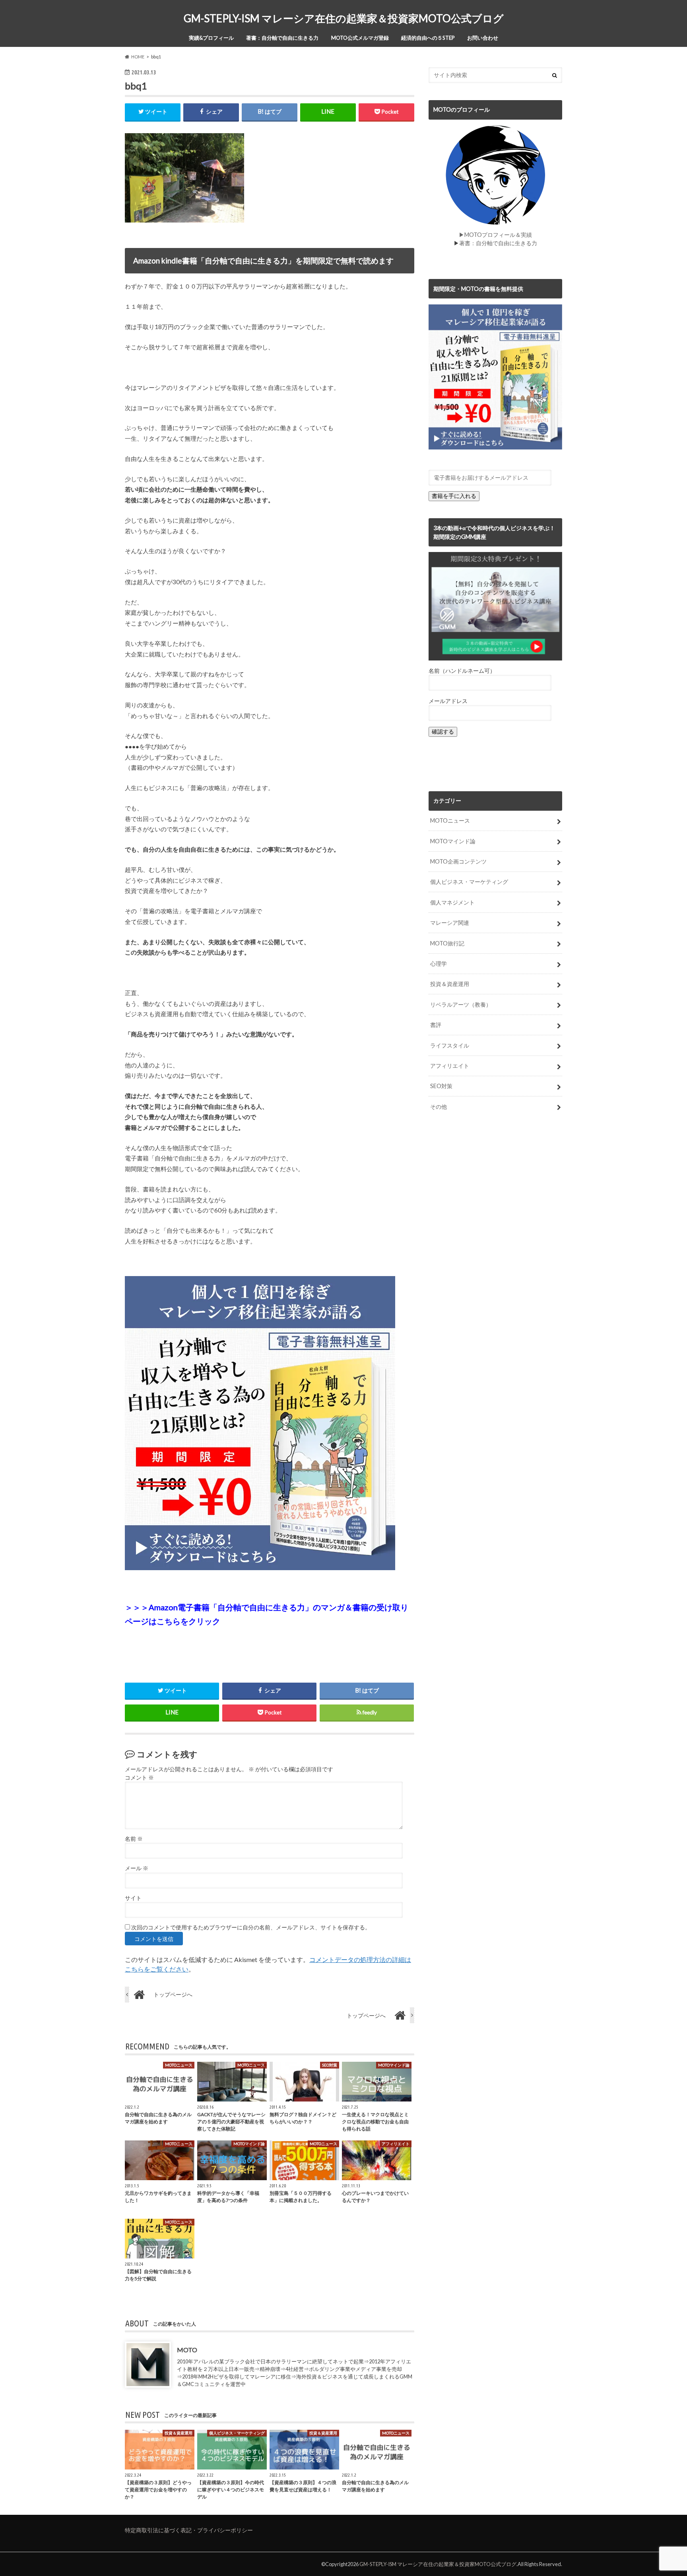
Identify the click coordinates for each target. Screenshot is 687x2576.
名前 (134, 1839)
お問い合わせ (483, 38)
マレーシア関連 (450, 923)
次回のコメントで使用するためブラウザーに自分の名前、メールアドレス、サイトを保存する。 (251, 1927)
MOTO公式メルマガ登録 (360, 38)
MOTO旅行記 (447, 943)
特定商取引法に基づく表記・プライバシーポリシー (189, 2530)
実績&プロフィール (211, 38)
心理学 (439, 964)
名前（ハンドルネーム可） (462, 671)
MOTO (187, 2350)
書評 (436, 1025)
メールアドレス (448, 701)
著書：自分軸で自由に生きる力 (282, 38)
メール (137, 1868)
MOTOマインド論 (453, 841)
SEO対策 (441, 1086)
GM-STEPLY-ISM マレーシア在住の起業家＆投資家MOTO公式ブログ (344, 18)
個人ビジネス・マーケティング (469, 882)
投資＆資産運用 (450, 984)
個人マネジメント (452, 902)
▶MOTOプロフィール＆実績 (495, 235)
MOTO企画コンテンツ (458, 861)
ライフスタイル (450, 1045)
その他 (439, 1107)
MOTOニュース (450, 820)
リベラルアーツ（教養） (461, 1004)
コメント (139, 1778)
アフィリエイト (450, 1066)
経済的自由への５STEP (428, 38)
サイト (133, 1898)
